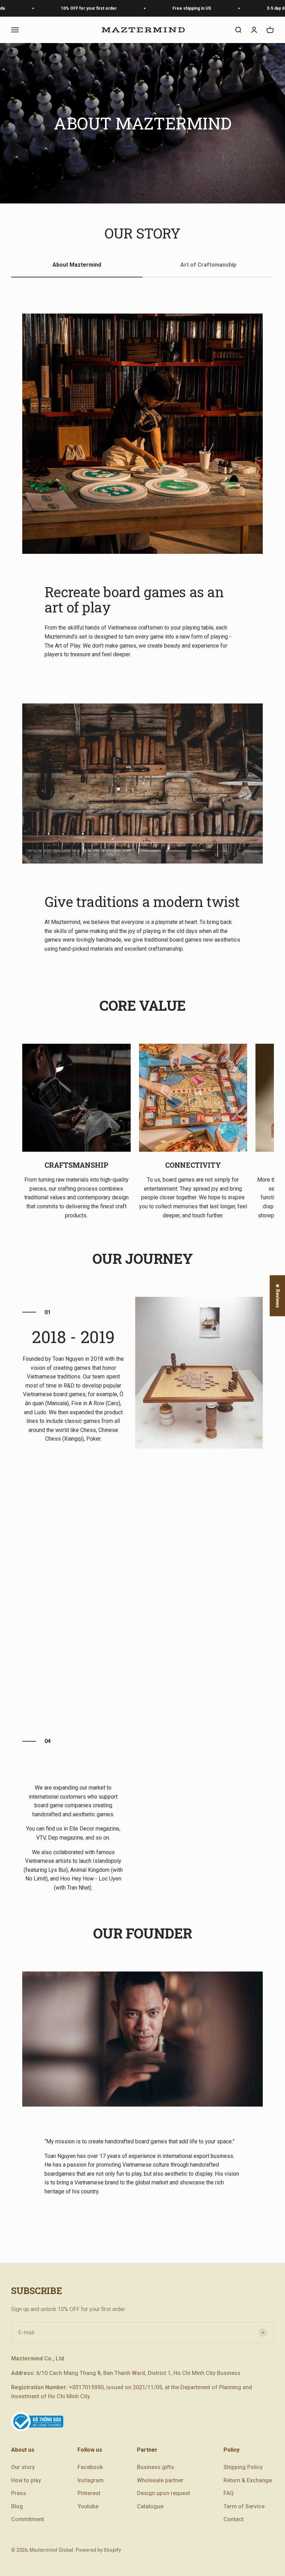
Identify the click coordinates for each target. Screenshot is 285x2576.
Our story (23, 2467)
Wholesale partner (160, 2480)
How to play (26, 2480)
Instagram (91, 2480)
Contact (234, 2519)
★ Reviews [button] (278, 1295)
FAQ (229, 2493)
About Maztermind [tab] (77, 265)
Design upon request (164, 2493)
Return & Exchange (248, 2480)
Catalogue (150, 2506)
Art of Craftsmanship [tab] (208, 265)
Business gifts (156, 2467)
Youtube (88, 2506)
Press (19, 2493)
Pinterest (89, 2493)
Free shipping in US (167, 8)
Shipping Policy (243, 2467)
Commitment (28, 2519)
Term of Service (244, 2506)
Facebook (90, 2467)
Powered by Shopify (98, 2550)
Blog (17, 2506)
